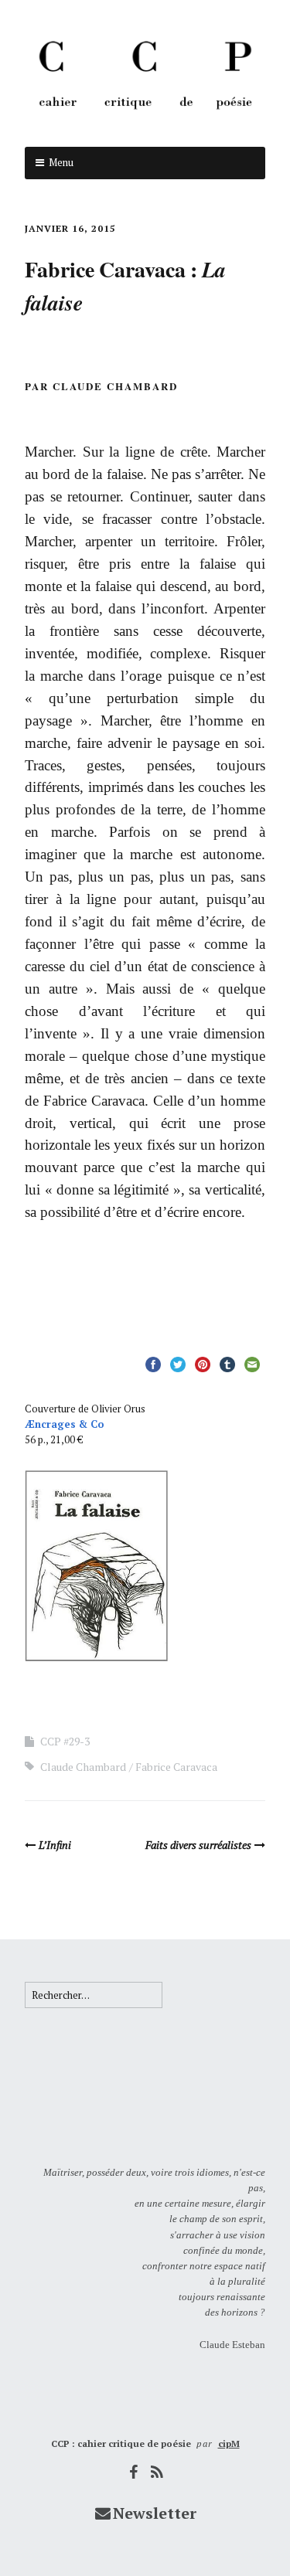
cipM (229, 2443)
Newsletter (155, 2513)
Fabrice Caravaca (176, 1767)
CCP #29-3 (65, 1741)
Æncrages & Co (65, 1424)
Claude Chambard (83, 1767)
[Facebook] (133, 2472)
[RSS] (157, 2472)
